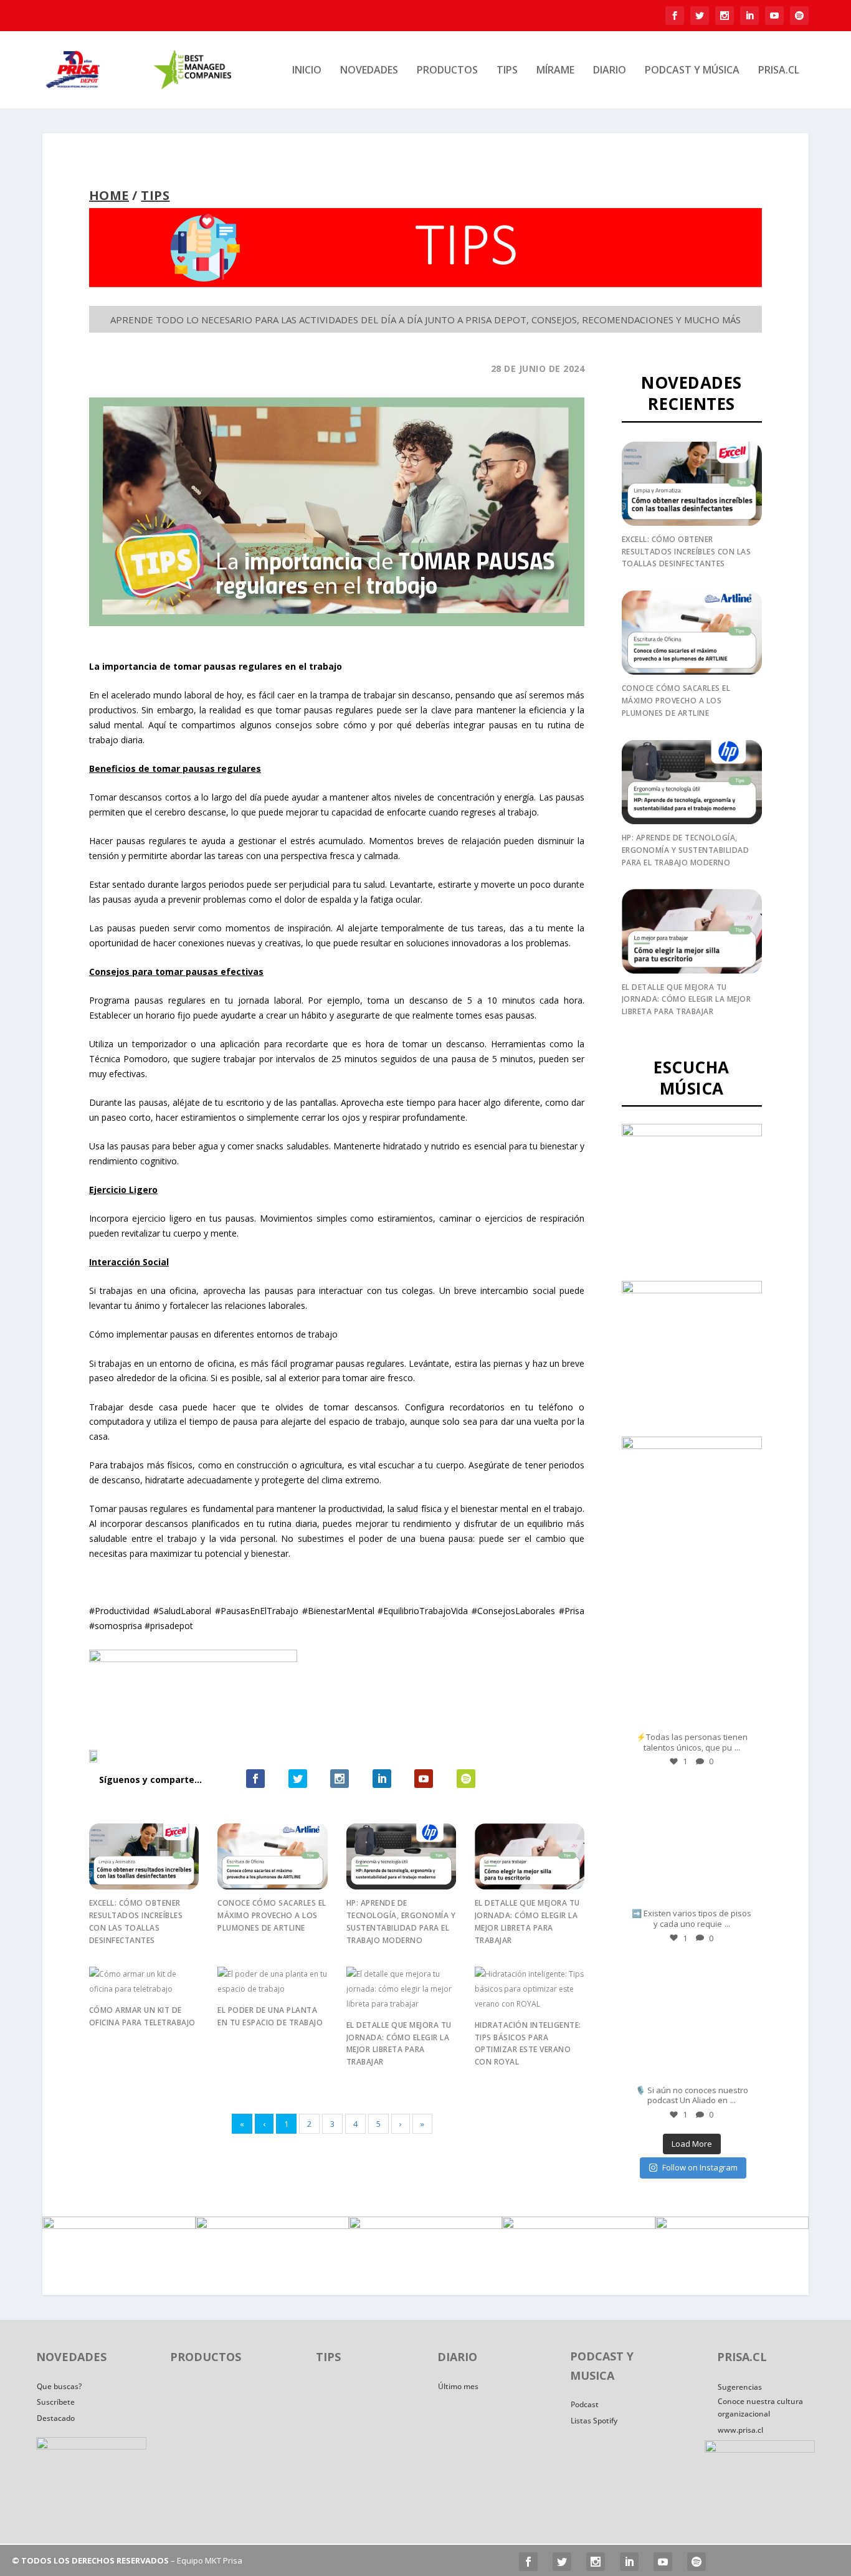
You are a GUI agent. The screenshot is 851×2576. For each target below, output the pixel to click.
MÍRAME (555, 71)
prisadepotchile (690, 1611)
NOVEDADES (369, 71)
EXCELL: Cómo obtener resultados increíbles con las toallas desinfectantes (687, 552)
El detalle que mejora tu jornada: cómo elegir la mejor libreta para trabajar (687, 1000)
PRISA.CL (779, 71)
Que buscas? (59, 2386)
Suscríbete (56, 2402)
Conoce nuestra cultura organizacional (760, 2407)
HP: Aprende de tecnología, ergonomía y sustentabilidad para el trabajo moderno (686, 850)
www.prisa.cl (740, 2430)
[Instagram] (744, 1717)
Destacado (56, 2418)
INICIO (307, 71)
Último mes (458, 2386)
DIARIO (610, 71)
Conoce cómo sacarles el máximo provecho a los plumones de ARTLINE (272, 1915)
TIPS (507, 71)
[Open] (692, 1664)
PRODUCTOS (447, 71)
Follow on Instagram (700, 2167)
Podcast (585, 2404)
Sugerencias (740, 2387)
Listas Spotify (594, 2421)
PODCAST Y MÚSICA (692, 71)
